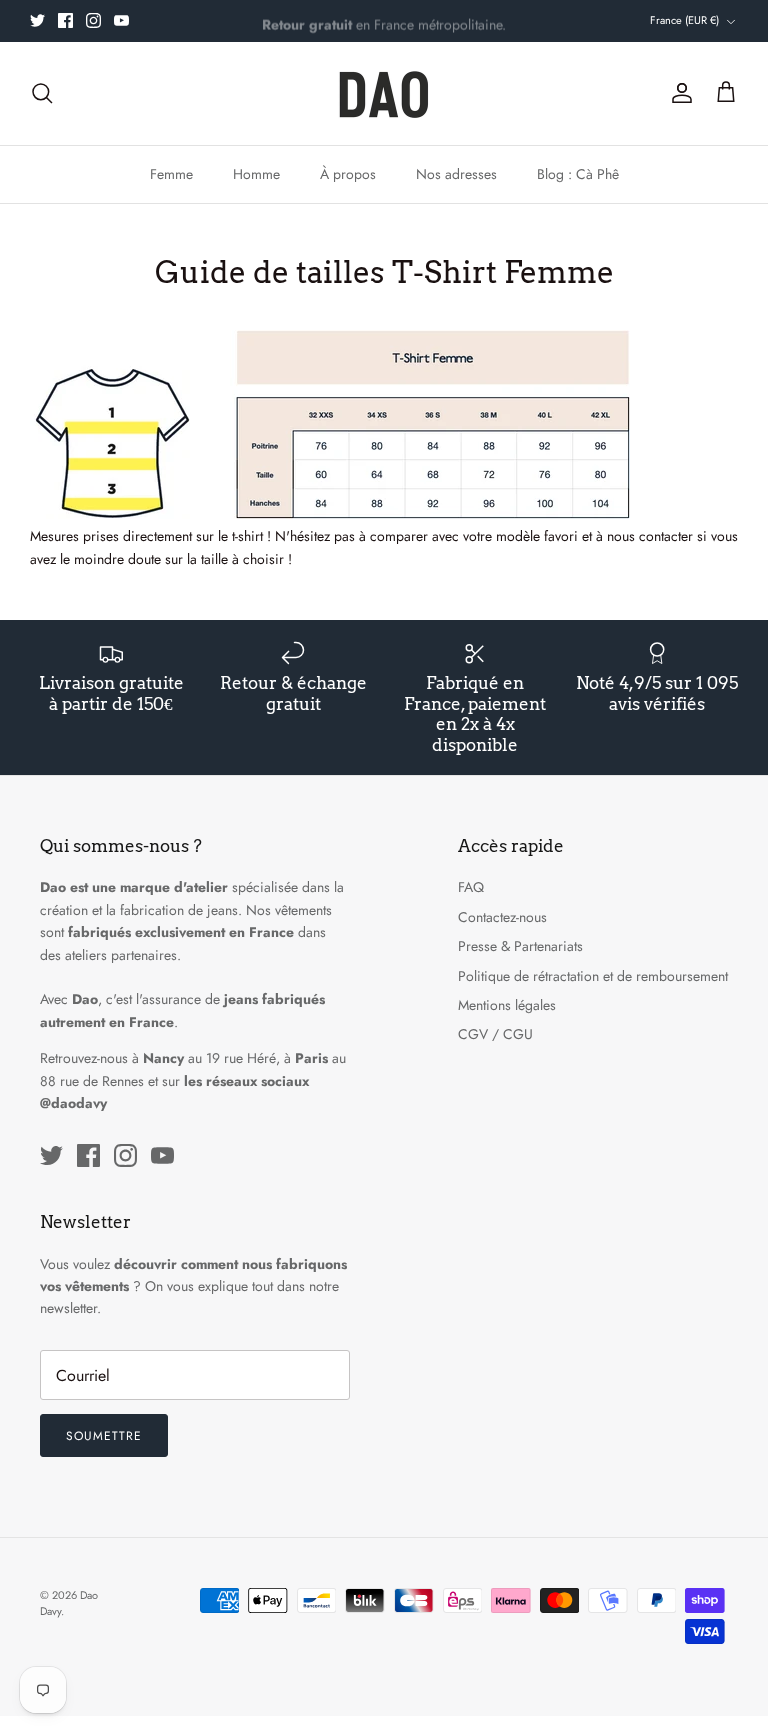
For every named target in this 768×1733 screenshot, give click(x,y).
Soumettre (104, 1436)
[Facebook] (65, 20)
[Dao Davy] (384, 93)
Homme (256, 174)
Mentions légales (507, 1005)
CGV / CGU (495, 1034)
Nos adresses (456, 174)
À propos (348, 174)
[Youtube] (121, 20)
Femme (171, 174)
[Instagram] (93, 20)
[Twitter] (37, 20)
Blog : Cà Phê (578, 174)
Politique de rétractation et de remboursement (593, 976)
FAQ (471, 887)
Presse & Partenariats (520, 946)
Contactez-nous (502, 917)
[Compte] (678, 93)
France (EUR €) (684, 20)
